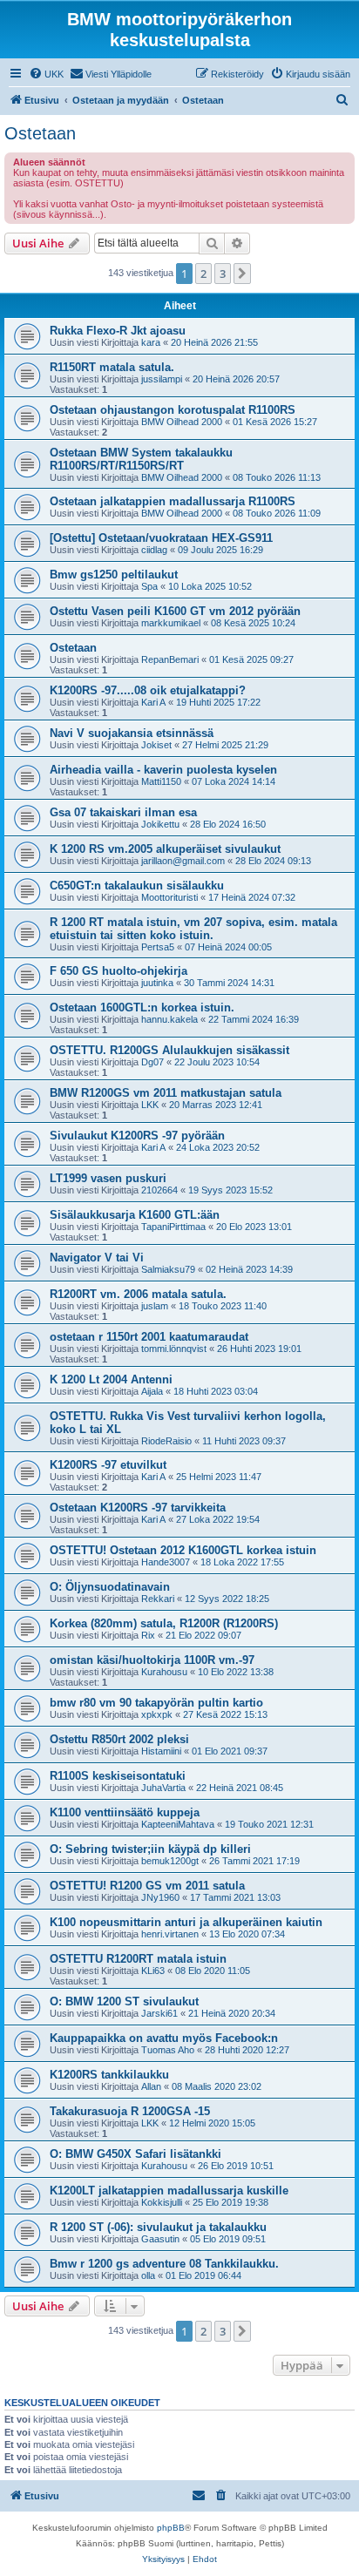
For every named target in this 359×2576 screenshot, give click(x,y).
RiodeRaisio (166, 1441)
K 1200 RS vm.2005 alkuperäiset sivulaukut (165, 849)
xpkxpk (157, 1714)
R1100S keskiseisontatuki (118, 1776)
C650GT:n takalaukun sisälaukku (137, 886)
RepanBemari (170, 659)
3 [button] (223, 274)
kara (151, 342)
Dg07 (152, 1062)
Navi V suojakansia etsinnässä (132, 733)
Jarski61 (159, 2013)
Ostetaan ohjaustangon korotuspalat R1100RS (173, 410)
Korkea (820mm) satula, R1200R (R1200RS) (164, 1623)
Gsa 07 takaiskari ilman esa (123, 812)
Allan (151, 2086)
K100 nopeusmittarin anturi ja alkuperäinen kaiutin (186, 1922)
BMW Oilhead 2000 (182, 422)
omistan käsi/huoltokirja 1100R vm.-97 (152, 1660)
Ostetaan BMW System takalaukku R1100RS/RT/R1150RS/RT (141, 459)
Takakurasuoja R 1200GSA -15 (130, 2111)
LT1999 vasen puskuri (108, 1178)
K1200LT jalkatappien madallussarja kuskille (169, 2191)
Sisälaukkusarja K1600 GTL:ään (135, 1215)
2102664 (159, 1190)
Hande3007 (166, 1562)
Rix (148, 1635)
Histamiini (161, 1751)
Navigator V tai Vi (97, 1258)
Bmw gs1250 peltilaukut (114, 575)
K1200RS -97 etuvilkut (108, 1465)
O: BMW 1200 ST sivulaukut (124, 2001)
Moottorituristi (169, 897)
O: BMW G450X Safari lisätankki (135, 2154)
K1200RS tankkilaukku (109, 2075)
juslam (155, 1306)
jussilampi (162, 379)
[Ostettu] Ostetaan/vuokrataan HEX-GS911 (161, 538)
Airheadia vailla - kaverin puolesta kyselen (163, 770)
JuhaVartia (163, 1788)
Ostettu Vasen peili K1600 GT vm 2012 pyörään (175, 611)
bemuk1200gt (170, 1861)
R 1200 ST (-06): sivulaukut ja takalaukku (158, 2227)
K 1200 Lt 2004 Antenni (111, 1379)
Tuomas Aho (168, 2050)
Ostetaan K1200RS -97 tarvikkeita (138, 1508)
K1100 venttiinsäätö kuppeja (125, 1812)
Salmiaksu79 (168, 1269)
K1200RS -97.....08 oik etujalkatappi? (148, 690)
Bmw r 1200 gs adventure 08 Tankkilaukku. (164, 2264)
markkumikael (171, 623)
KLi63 (153, 1971)
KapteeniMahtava (178, 1824)
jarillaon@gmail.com (183, 861)
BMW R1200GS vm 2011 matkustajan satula (166, 1093)
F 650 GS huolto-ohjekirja (119, 971)
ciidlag (154, 550)
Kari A (153, 702)
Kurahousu (164, 1672)
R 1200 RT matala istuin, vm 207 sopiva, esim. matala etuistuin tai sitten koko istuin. (193, 929)
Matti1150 (161, 781)
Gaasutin (160, 2239)
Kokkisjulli (162, 2202)
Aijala (152, 1391)
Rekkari (158, 1599)
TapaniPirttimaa (173, 1227)
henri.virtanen (170, 1934)
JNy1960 (160, 1897)
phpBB (171, 2528)
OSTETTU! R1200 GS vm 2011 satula (147, 1886)
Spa (149, 586)
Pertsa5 (158, 947)
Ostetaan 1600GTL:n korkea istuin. (142, 1007)
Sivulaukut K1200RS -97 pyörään (137, 1136)
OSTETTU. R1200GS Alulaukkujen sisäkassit (169, 1050)
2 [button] (203, 274)
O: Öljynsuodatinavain (110, 1587)
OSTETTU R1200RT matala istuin (138, 1959)
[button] (242, 274)
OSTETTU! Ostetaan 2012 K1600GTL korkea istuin (183, 1550)
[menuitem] (46, 74)
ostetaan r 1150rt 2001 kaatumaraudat (149, 1337)
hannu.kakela (169, 1019)
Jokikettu (160, 824)
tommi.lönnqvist (174, 1349)
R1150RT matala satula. (112, 367)
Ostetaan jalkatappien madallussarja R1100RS (173, 501)
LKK (150, 1105)
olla (148, 2275)
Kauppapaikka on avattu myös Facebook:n (164, 2038)
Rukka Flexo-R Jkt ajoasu (118, 331)
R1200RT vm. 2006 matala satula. (138, 1294)
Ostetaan (40, 133)
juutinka (157, 983)
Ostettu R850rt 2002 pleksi (119, 1739)
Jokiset (156, 745)
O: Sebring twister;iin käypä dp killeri (150, 1849)
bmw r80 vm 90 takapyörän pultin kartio (156, 1703)
